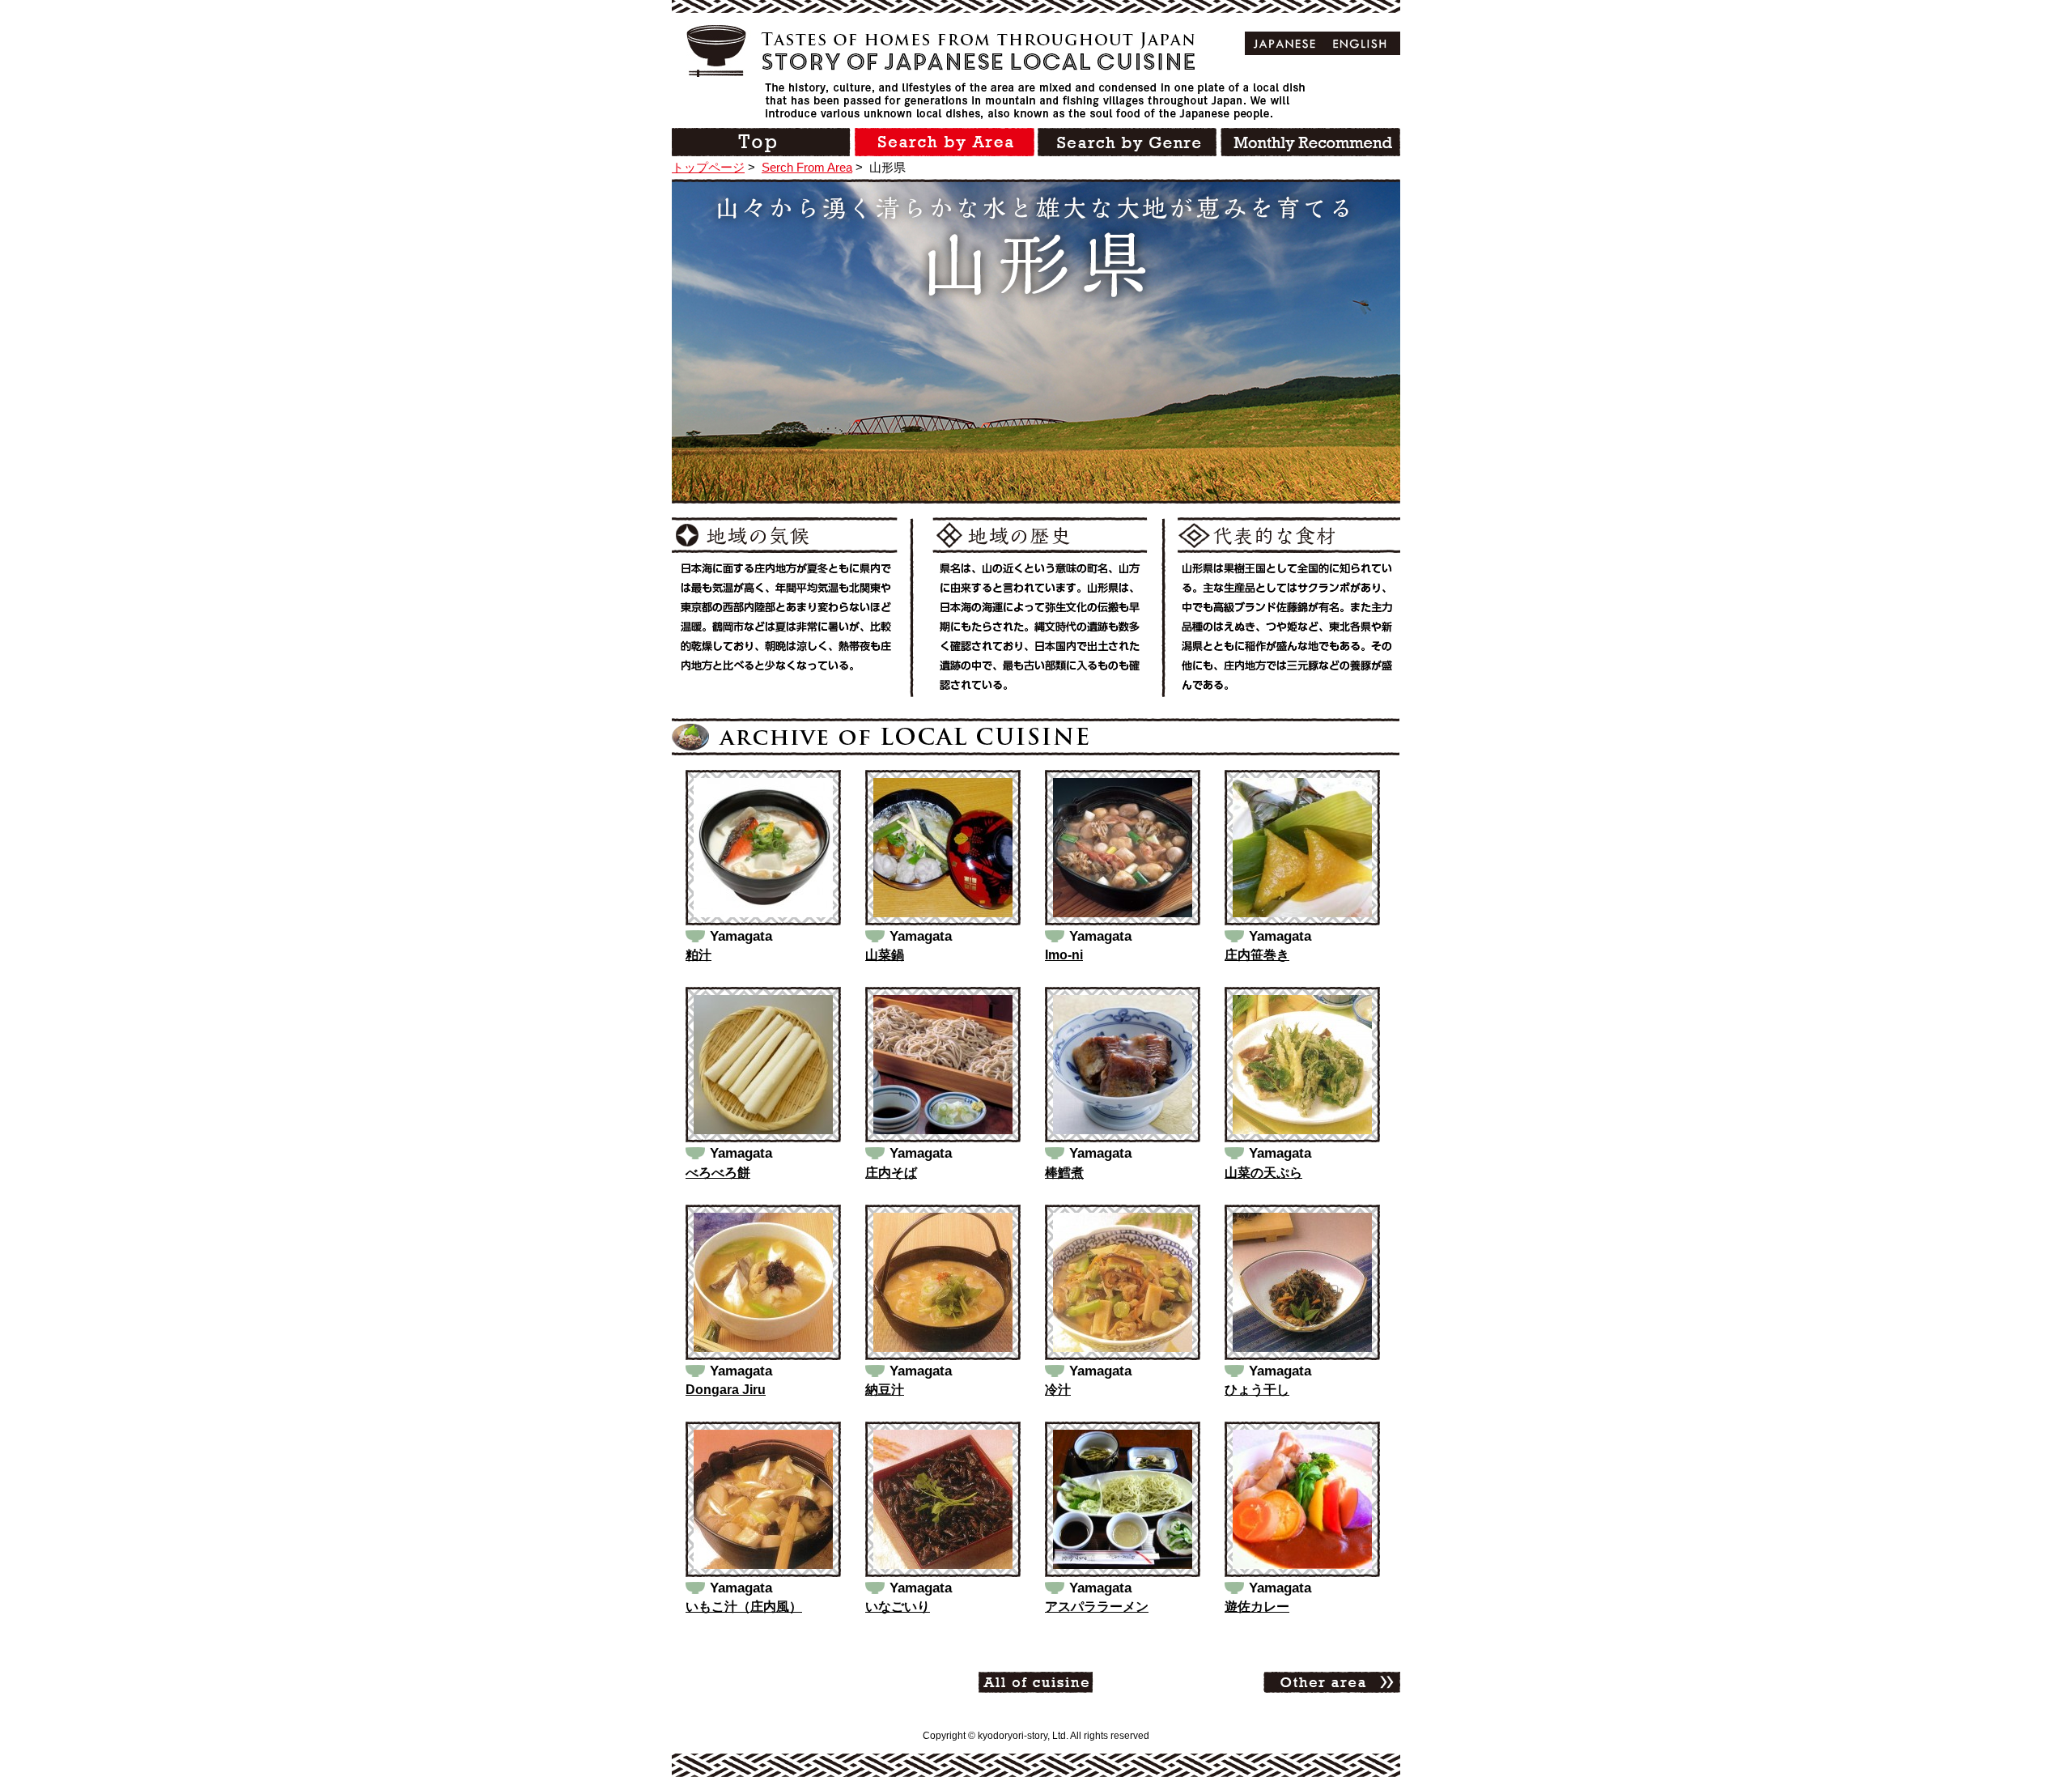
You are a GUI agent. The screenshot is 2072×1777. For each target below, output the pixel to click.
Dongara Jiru (726, 1390)
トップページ (708, 167)
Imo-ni (1064, 955)
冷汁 (1058, 1390)
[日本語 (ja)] (1285, 43)
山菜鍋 (885, 955)
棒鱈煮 (1064, 1173)
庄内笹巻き (1257, 955)
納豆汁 (885, 1390)
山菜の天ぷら (1263, 1173)
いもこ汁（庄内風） (744, 1607)
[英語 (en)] (1360, 43)
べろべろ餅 (718, 1173)
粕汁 (698, 955)
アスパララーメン (1097, 1607)
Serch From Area (807, 167)
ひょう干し (1257, 1390)
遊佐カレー (1257, 1607)
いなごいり (898, 1607)
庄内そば (891, 1173)
